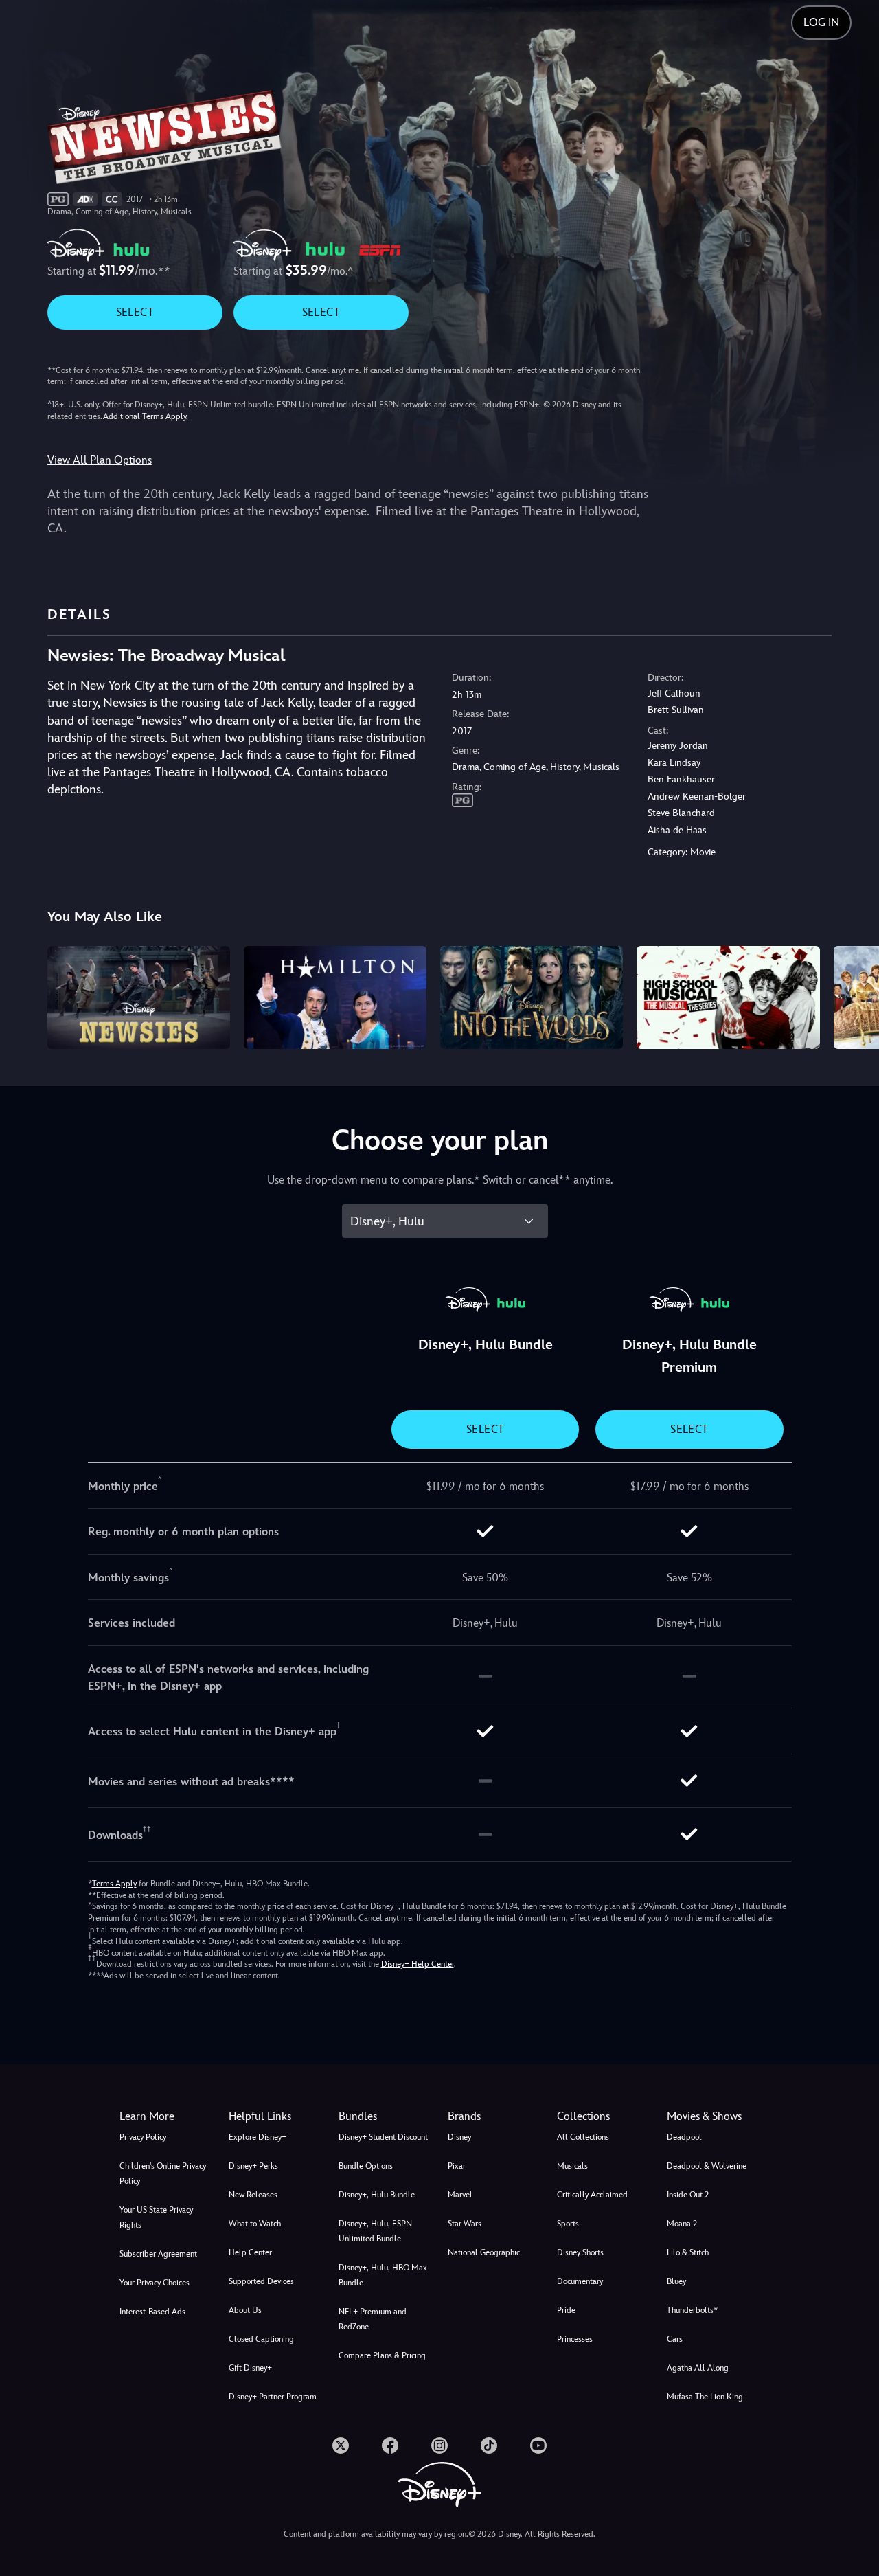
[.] (341, 2445)
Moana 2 (682, 2224)
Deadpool (684, 2137)
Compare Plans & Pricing (382, 2355)
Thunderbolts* (692, 2310)
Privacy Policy (143, 2137)
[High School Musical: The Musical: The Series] (728, 997)
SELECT (135, 312)
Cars (675, 2339)
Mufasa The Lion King (705, 2397)
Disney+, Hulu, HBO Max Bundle (383, 2275)
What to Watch (255, 2224)
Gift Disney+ (250, 2368)
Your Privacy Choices (155, 2283)
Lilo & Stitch (688, 2252)
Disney (459, 2137)
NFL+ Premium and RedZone (373, 2319)
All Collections (583, 2137)
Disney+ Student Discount (383, 2137)
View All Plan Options (100, 460)
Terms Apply (114, 1884)
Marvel (460, 2195)
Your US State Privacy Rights (156, 2217)
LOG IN (821, 22)
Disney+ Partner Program (273, 2397)
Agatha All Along (698, 2368)
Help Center (250, 2252)
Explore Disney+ (258, 2137)
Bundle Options (366, 2166)
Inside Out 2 (688, 2195)
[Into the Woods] (532, 997)
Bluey (676, 2281)
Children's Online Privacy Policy (163, 2173)
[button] (275, 2116)
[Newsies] (139, 997)
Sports (568, 2224)
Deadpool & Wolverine (707, 2166)
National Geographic (484, 2252)
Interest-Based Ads (152, 2312)
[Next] (853, 995)
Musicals (572, 2166)
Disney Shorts (580, 2252)
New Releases (253, 2195)
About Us (245, 2310)
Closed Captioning (261, 2339)
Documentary (580, 2281)
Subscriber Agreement (158, 2254)
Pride (566, 2310)
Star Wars (465, 2224)
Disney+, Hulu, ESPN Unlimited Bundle (375, 2231)
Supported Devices (261, 2281)
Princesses (575, 2339)
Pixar (457, 2166)
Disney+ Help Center (418, 1964)
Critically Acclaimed (592, 2195)
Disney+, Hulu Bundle (377, 2195)
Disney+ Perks (253, 2166)
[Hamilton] (335, 997)
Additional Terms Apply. (146, 416)
